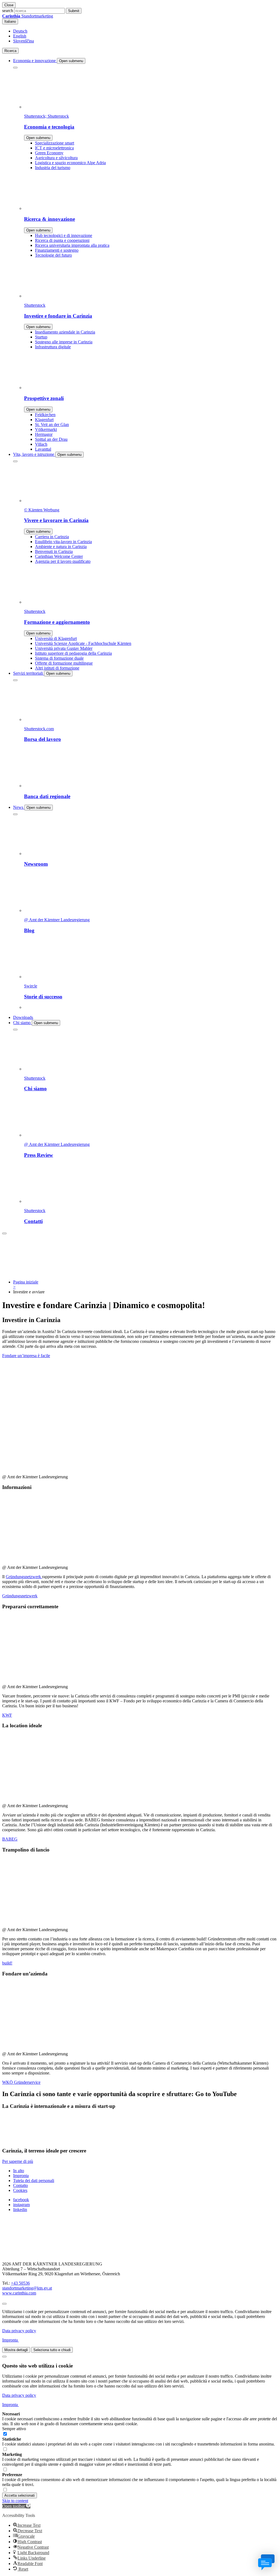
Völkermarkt (46, 429)
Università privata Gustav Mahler (64, 648)
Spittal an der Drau (51, 439)
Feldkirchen (45, 415)
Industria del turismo (53, 168)
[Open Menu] (4, 1233)
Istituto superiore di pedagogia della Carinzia (73, 653)
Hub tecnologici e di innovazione (64, 235)
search (8, 11)
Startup (41, 337)
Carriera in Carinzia (52, 537)
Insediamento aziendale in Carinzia (65, 332)
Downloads (23, 1017)
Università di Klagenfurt (56, 638)
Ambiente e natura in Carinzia (61, 547)
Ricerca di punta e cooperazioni (62, 240)
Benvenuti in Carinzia (54, 551)
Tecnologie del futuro (53, 255)
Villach (41, 444)
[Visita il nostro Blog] (30, 2255)
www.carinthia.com (19, 2293)
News (19, 807)
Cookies (20, 2190)
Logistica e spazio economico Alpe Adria (70, 163)
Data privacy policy (19, 2331)
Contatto (21, 2185)
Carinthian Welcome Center (59, 556)
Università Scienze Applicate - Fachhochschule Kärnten (83, 643)
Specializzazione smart (55, 143)
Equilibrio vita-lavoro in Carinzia (63, 542)
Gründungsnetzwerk (24, 1577)
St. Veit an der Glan (52, 424)
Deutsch (20, 31)
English (20, 36)
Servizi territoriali (29, 673)
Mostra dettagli (16, 2350)
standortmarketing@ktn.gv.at (27, 2288)
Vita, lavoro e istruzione (34, 454)
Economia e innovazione (35, 61)
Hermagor (44, 434)
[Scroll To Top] (4, 2304)
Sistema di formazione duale (59, 658)
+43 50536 (20, 2283)
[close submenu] (15, 68)
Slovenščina (24, 41)
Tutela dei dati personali (34, 2181)
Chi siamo (22, 1023)
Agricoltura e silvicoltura (56, 158)
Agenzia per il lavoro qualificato (63, 561)
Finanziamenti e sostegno (57, 250)
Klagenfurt (44, 420)
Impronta (21, 2176)
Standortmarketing (28, 16)
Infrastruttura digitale (53, 347)
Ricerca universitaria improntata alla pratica (72, 245)
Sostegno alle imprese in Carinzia (64, 342)
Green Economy (49, 153)
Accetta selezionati (20, 2495)
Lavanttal (43, 449)
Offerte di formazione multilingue (64, 663)
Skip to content (15, 2501)
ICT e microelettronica (54, 148)
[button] (16, 2506)
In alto (19, 2171)
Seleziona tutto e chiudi (52, 2350)
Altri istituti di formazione (57, 668)
